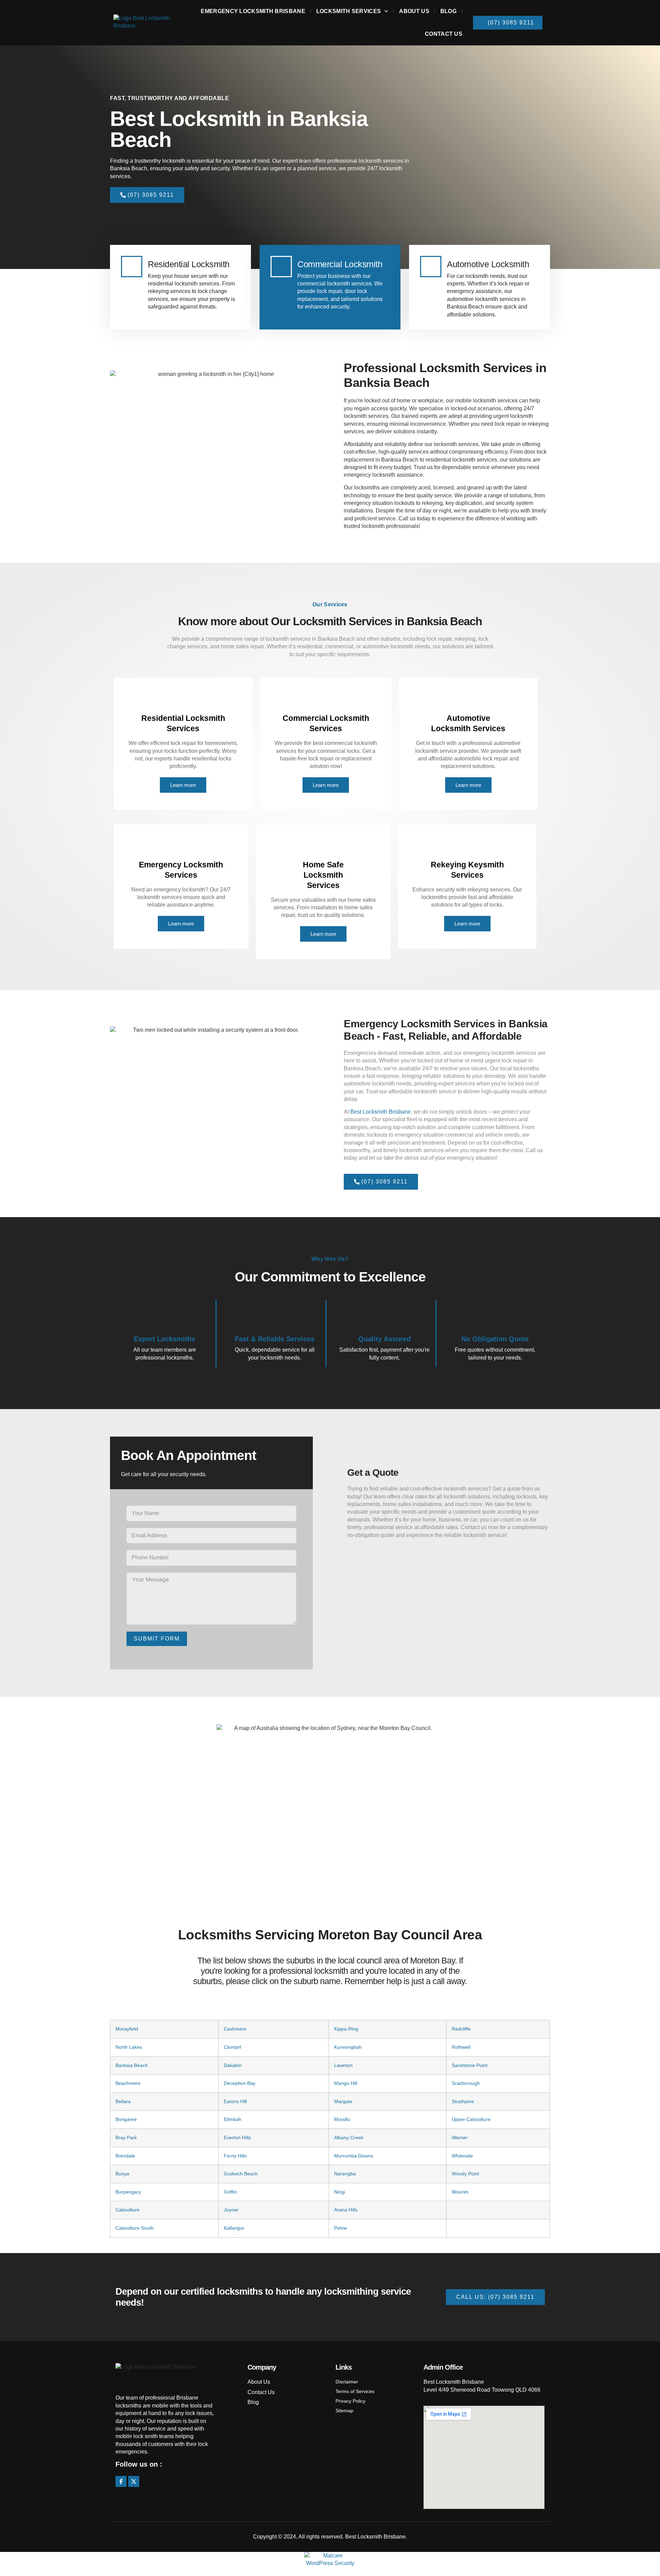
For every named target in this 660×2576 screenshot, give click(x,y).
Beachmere (128, 2083)
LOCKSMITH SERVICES (349, 11)
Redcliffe (461, 2029)
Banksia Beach (132, 2065)
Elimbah (233, 2119)
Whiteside (462, 2156)
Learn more (183, 785)
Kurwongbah (348, 2047)
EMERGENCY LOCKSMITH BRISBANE (253, 11)
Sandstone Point (470, 2065)
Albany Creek (349, 2137)
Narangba (345, 2174)
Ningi (340, 2192)
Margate (343, 2101)
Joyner (231, 2210)
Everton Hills (237, 2137)
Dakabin (233, 2065)
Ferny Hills (235, 2156)
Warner (460, 2137)
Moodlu (342, 2119)
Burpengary (128, 2192)
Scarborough (466, 2083)
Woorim (460, 2192)
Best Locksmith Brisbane (381, 1112)
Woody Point (465, 2174)
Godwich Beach (241, 2174)
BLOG (448, 11)
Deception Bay (240, 2083)
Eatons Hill (235, 2101)
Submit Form (157, 1639)
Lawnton (343, 2065)
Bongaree (126, 2119)
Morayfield (127, 2029)
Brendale (125, 2156)
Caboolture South (135, 2228)
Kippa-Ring (346, 2029)
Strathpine (463, 2101)
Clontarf (232, 2047)
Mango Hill (346, 2083)
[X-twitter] (134, 2481)
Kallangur (234, 2228)
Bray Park (126, 2137)
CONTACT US (444, 34)
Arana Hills (346, 2210)
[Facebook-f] (121, 2481)
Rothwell (461, 2047)
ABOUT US (414, 11)
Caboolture (128, 2210)
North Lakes (129, 2047)
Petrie (340, 2228)
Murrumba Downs (354, 2156)
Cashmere (235, 2029)
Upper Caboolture (471, 2119)
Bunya (122, 2174)
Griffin (230, 2192)
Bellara (123, 2101)
